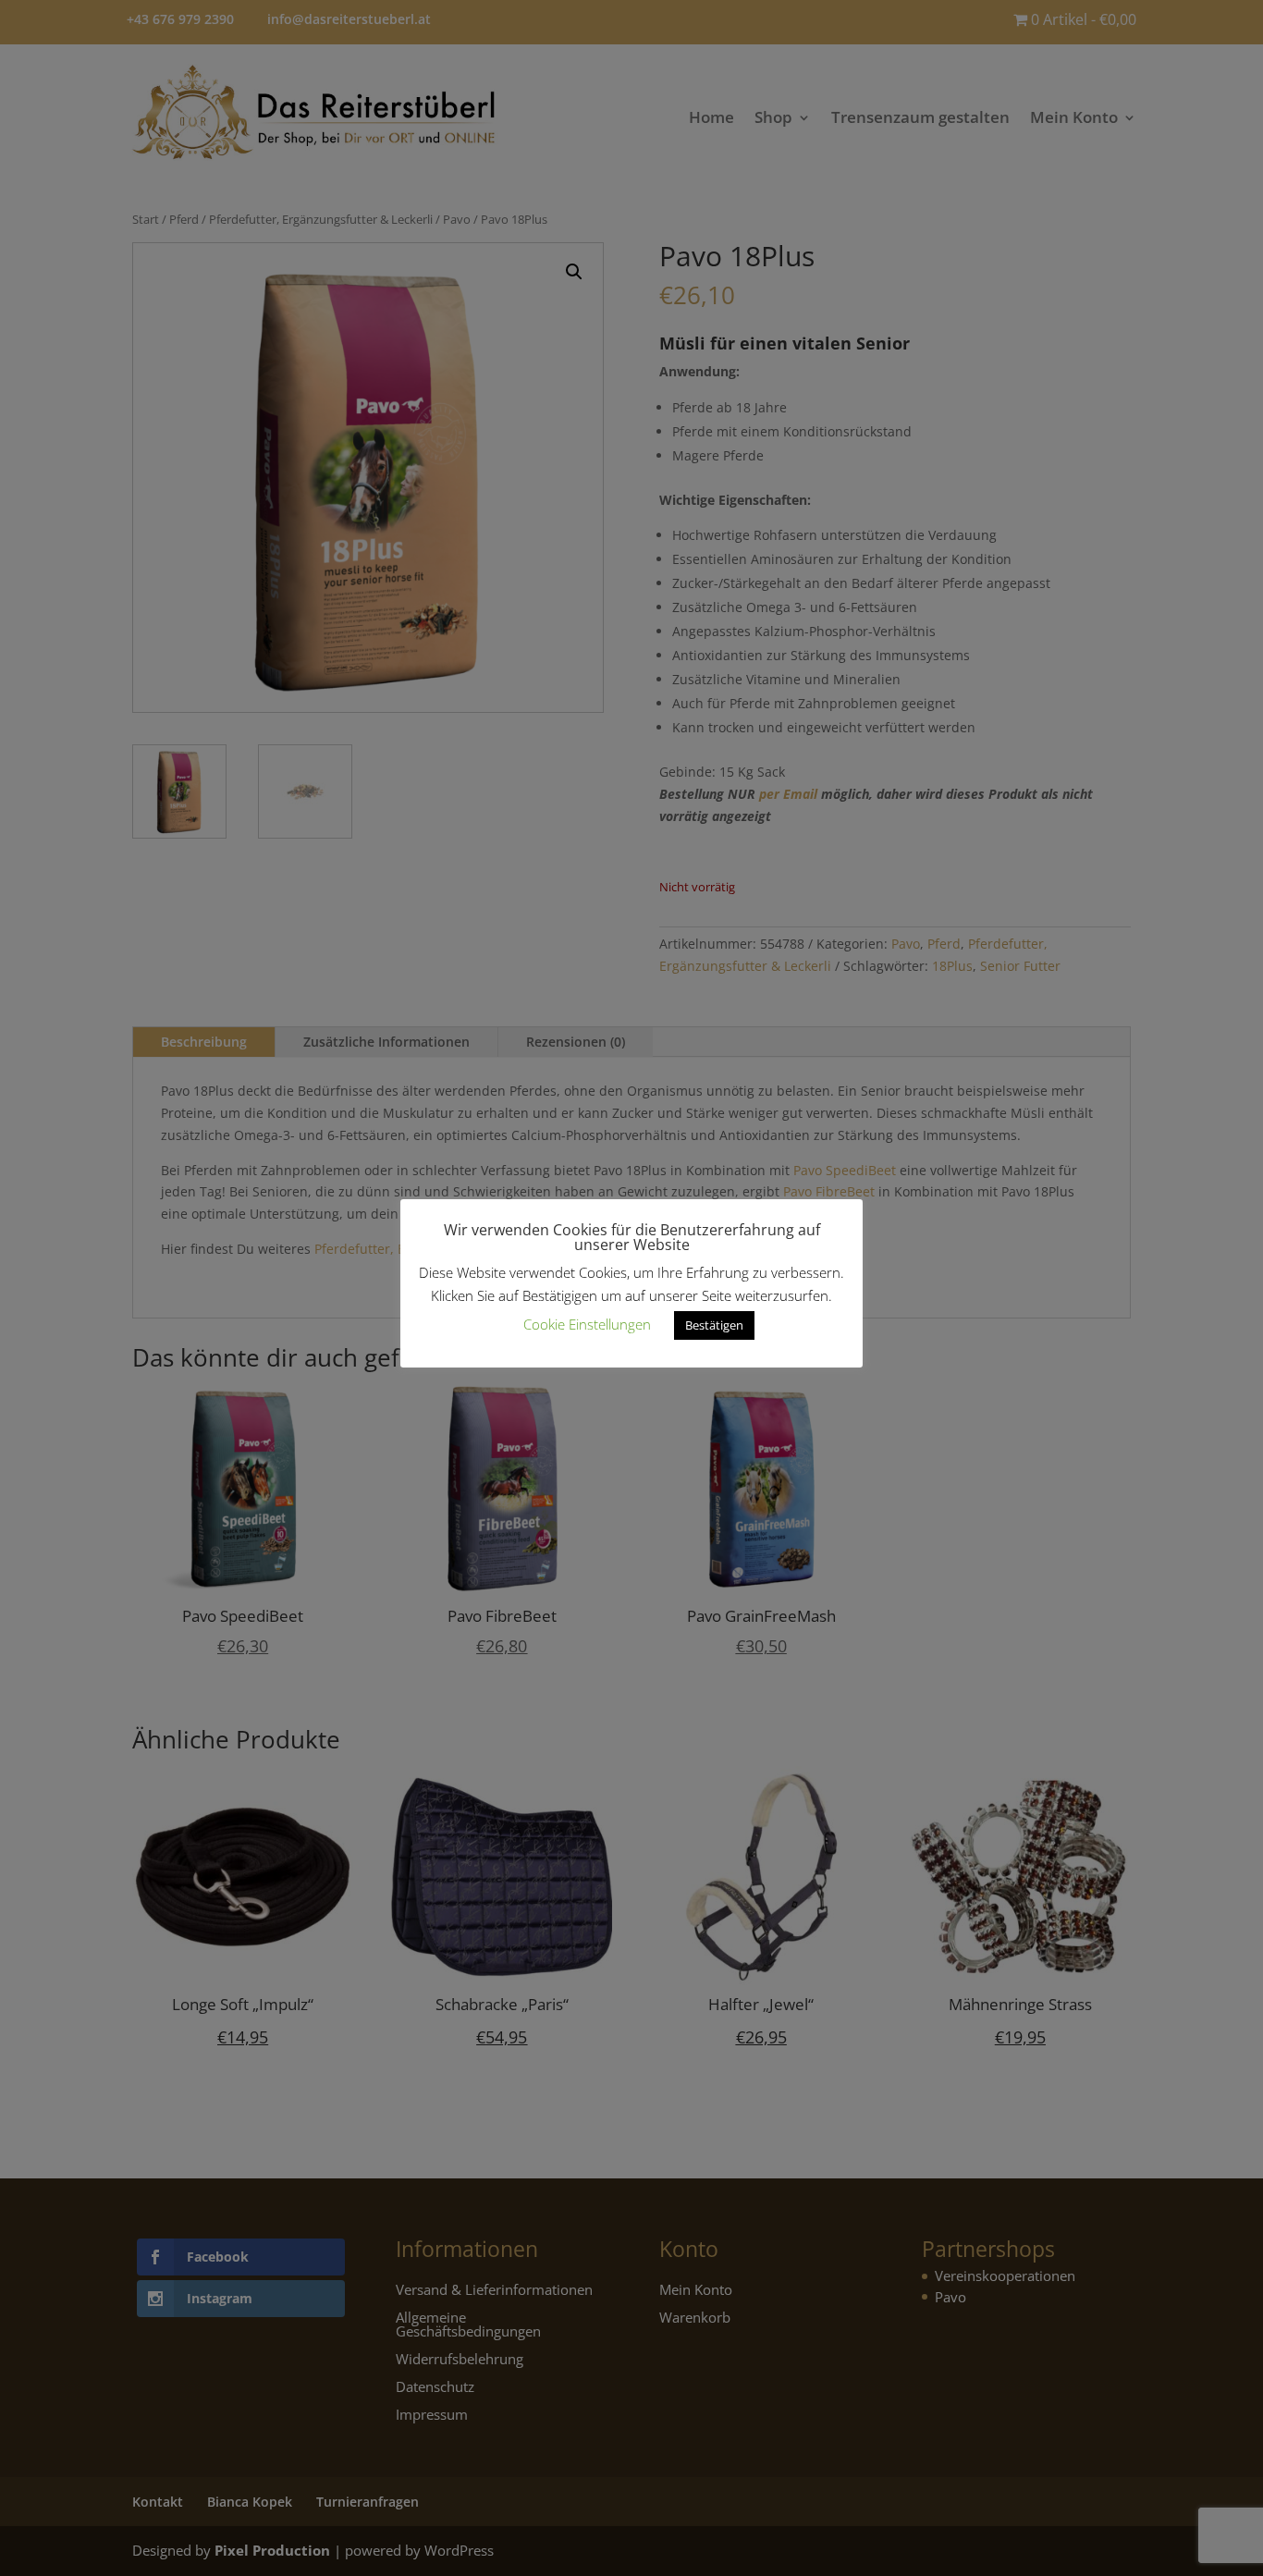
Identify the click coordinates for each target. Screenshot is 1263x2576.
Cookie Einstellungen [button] (587, 1324)
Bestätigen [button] (714, 1325)
